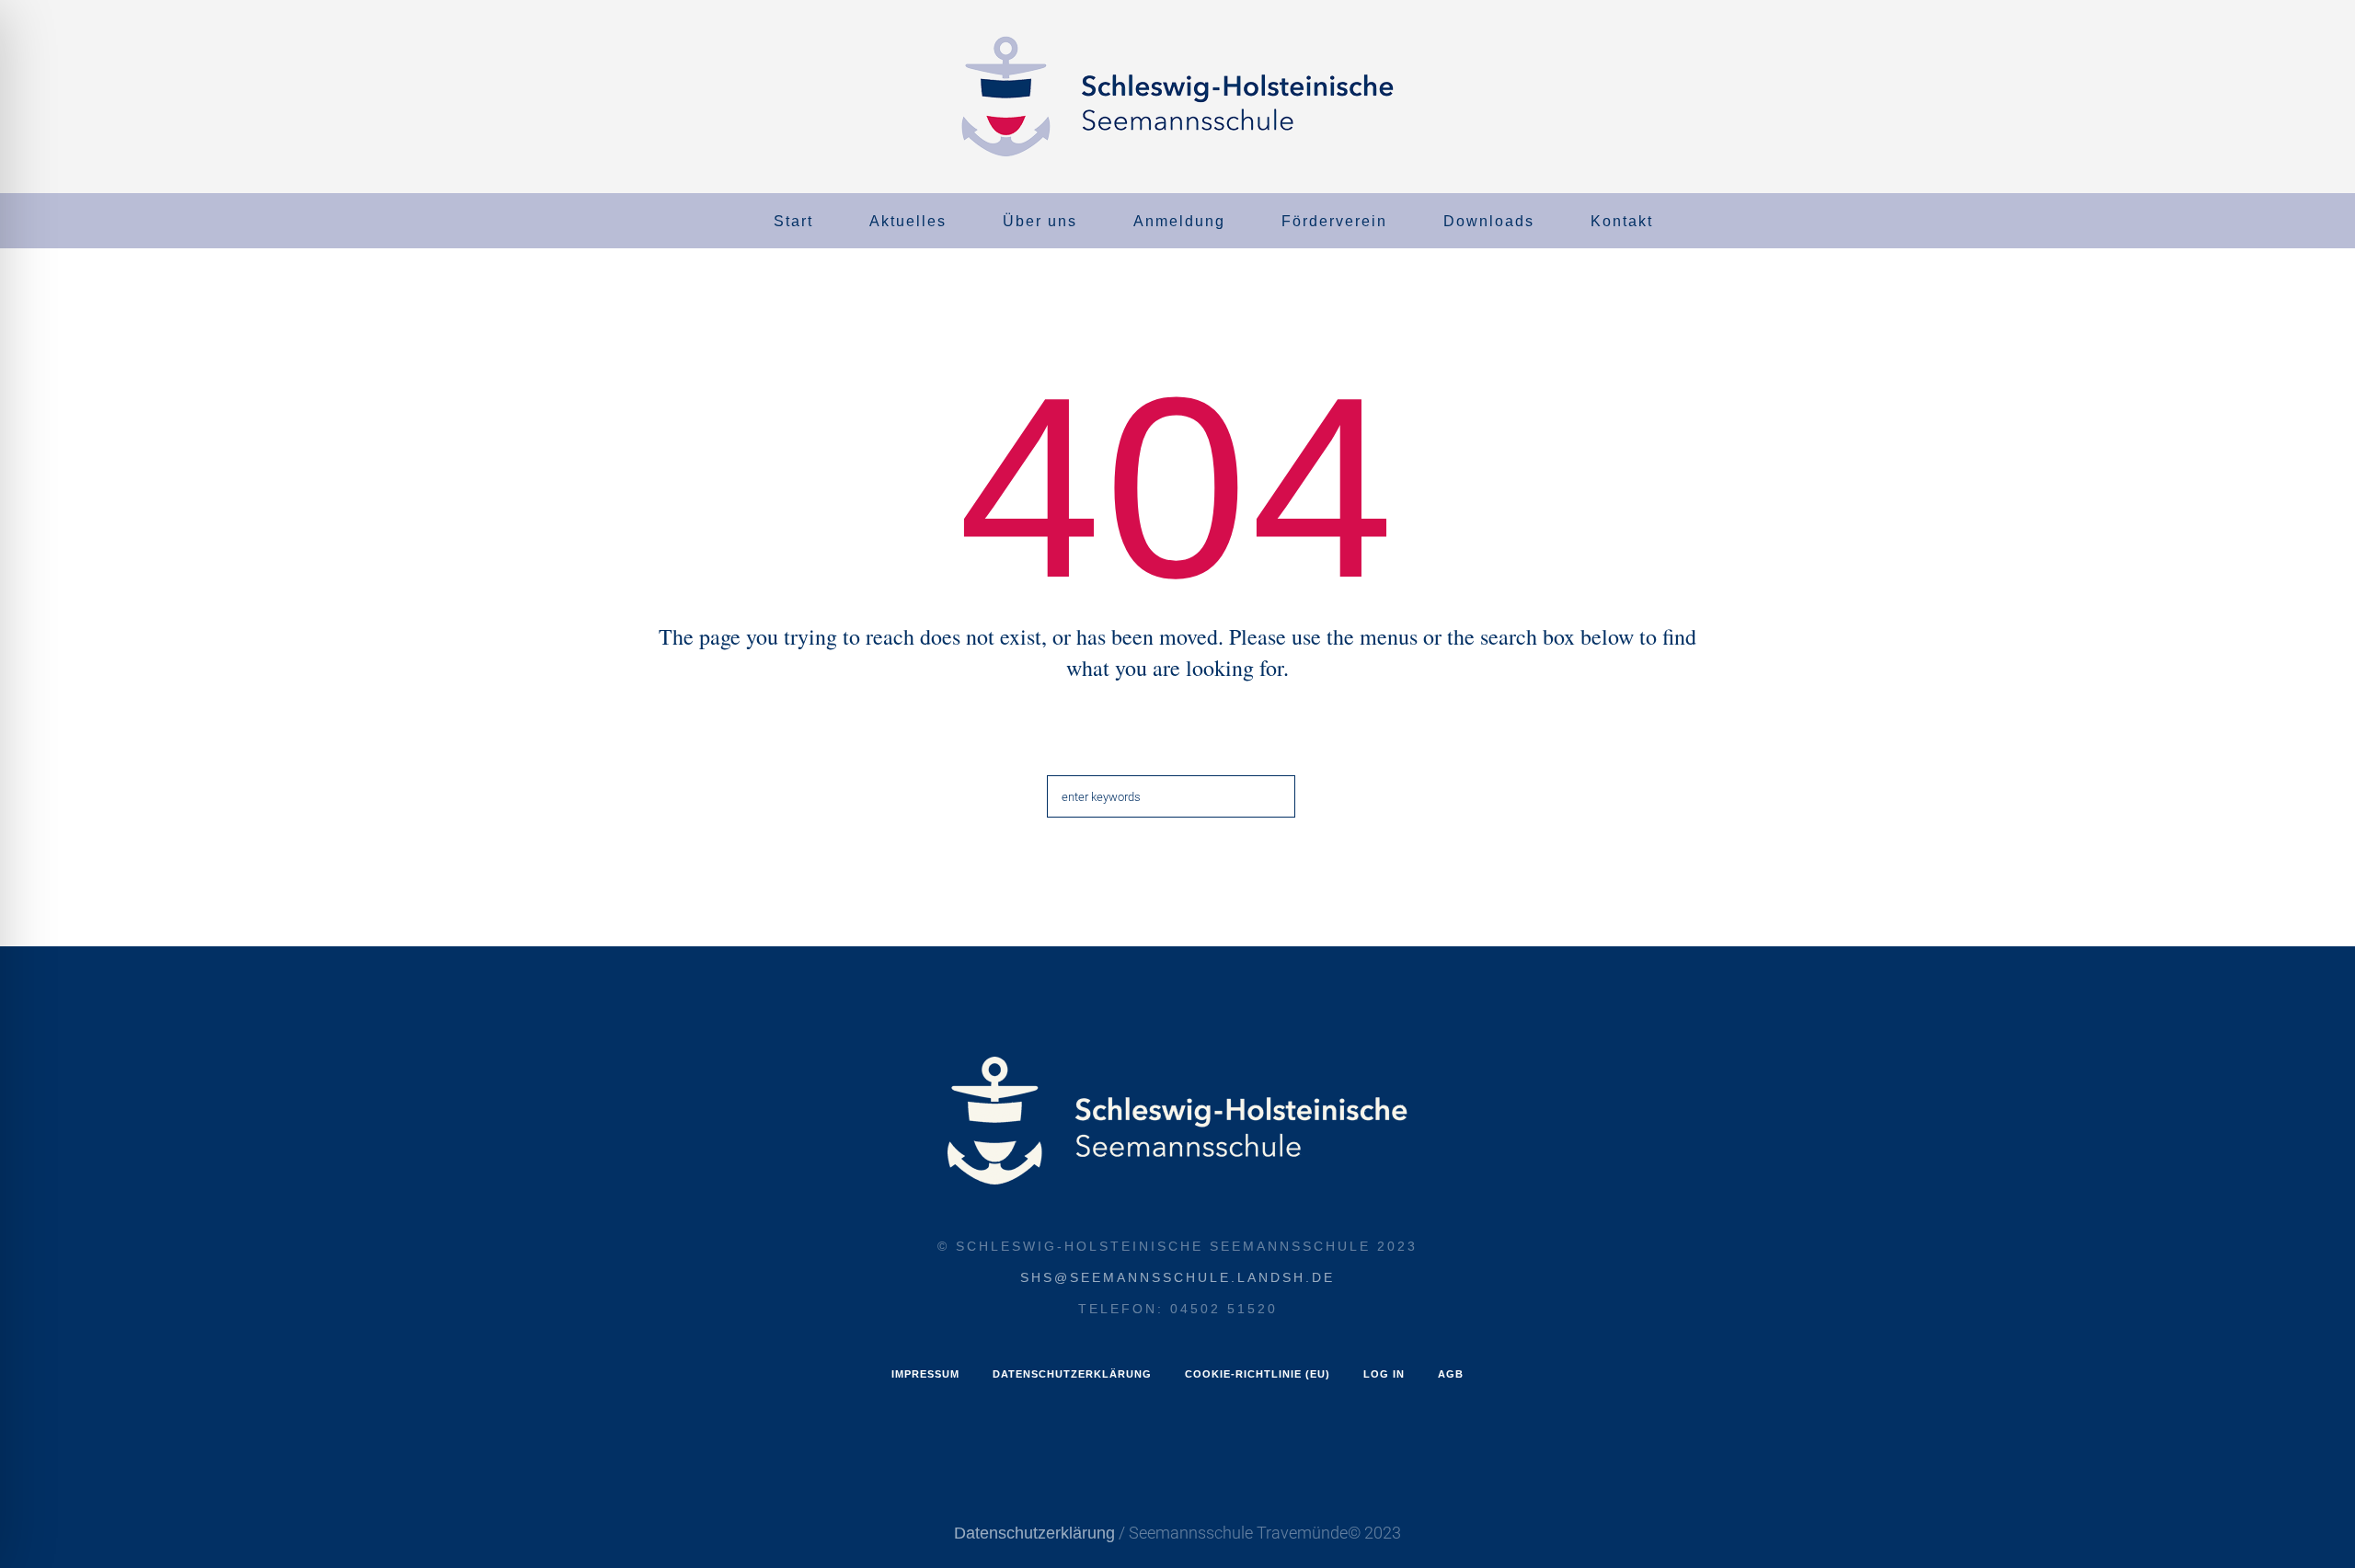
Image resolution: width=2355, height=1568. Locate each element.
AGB (1451, 1374)
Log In (1384, 1374)
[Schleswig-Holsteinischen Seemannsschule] (1177, 1121)
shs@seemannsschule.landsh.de (1177, 1277)
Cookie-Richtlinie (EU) (1258, 1374)
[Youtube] (73, 223)
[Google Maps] (46, 223)
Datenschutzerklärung (1072, 1374)
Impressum (925, 1374)
